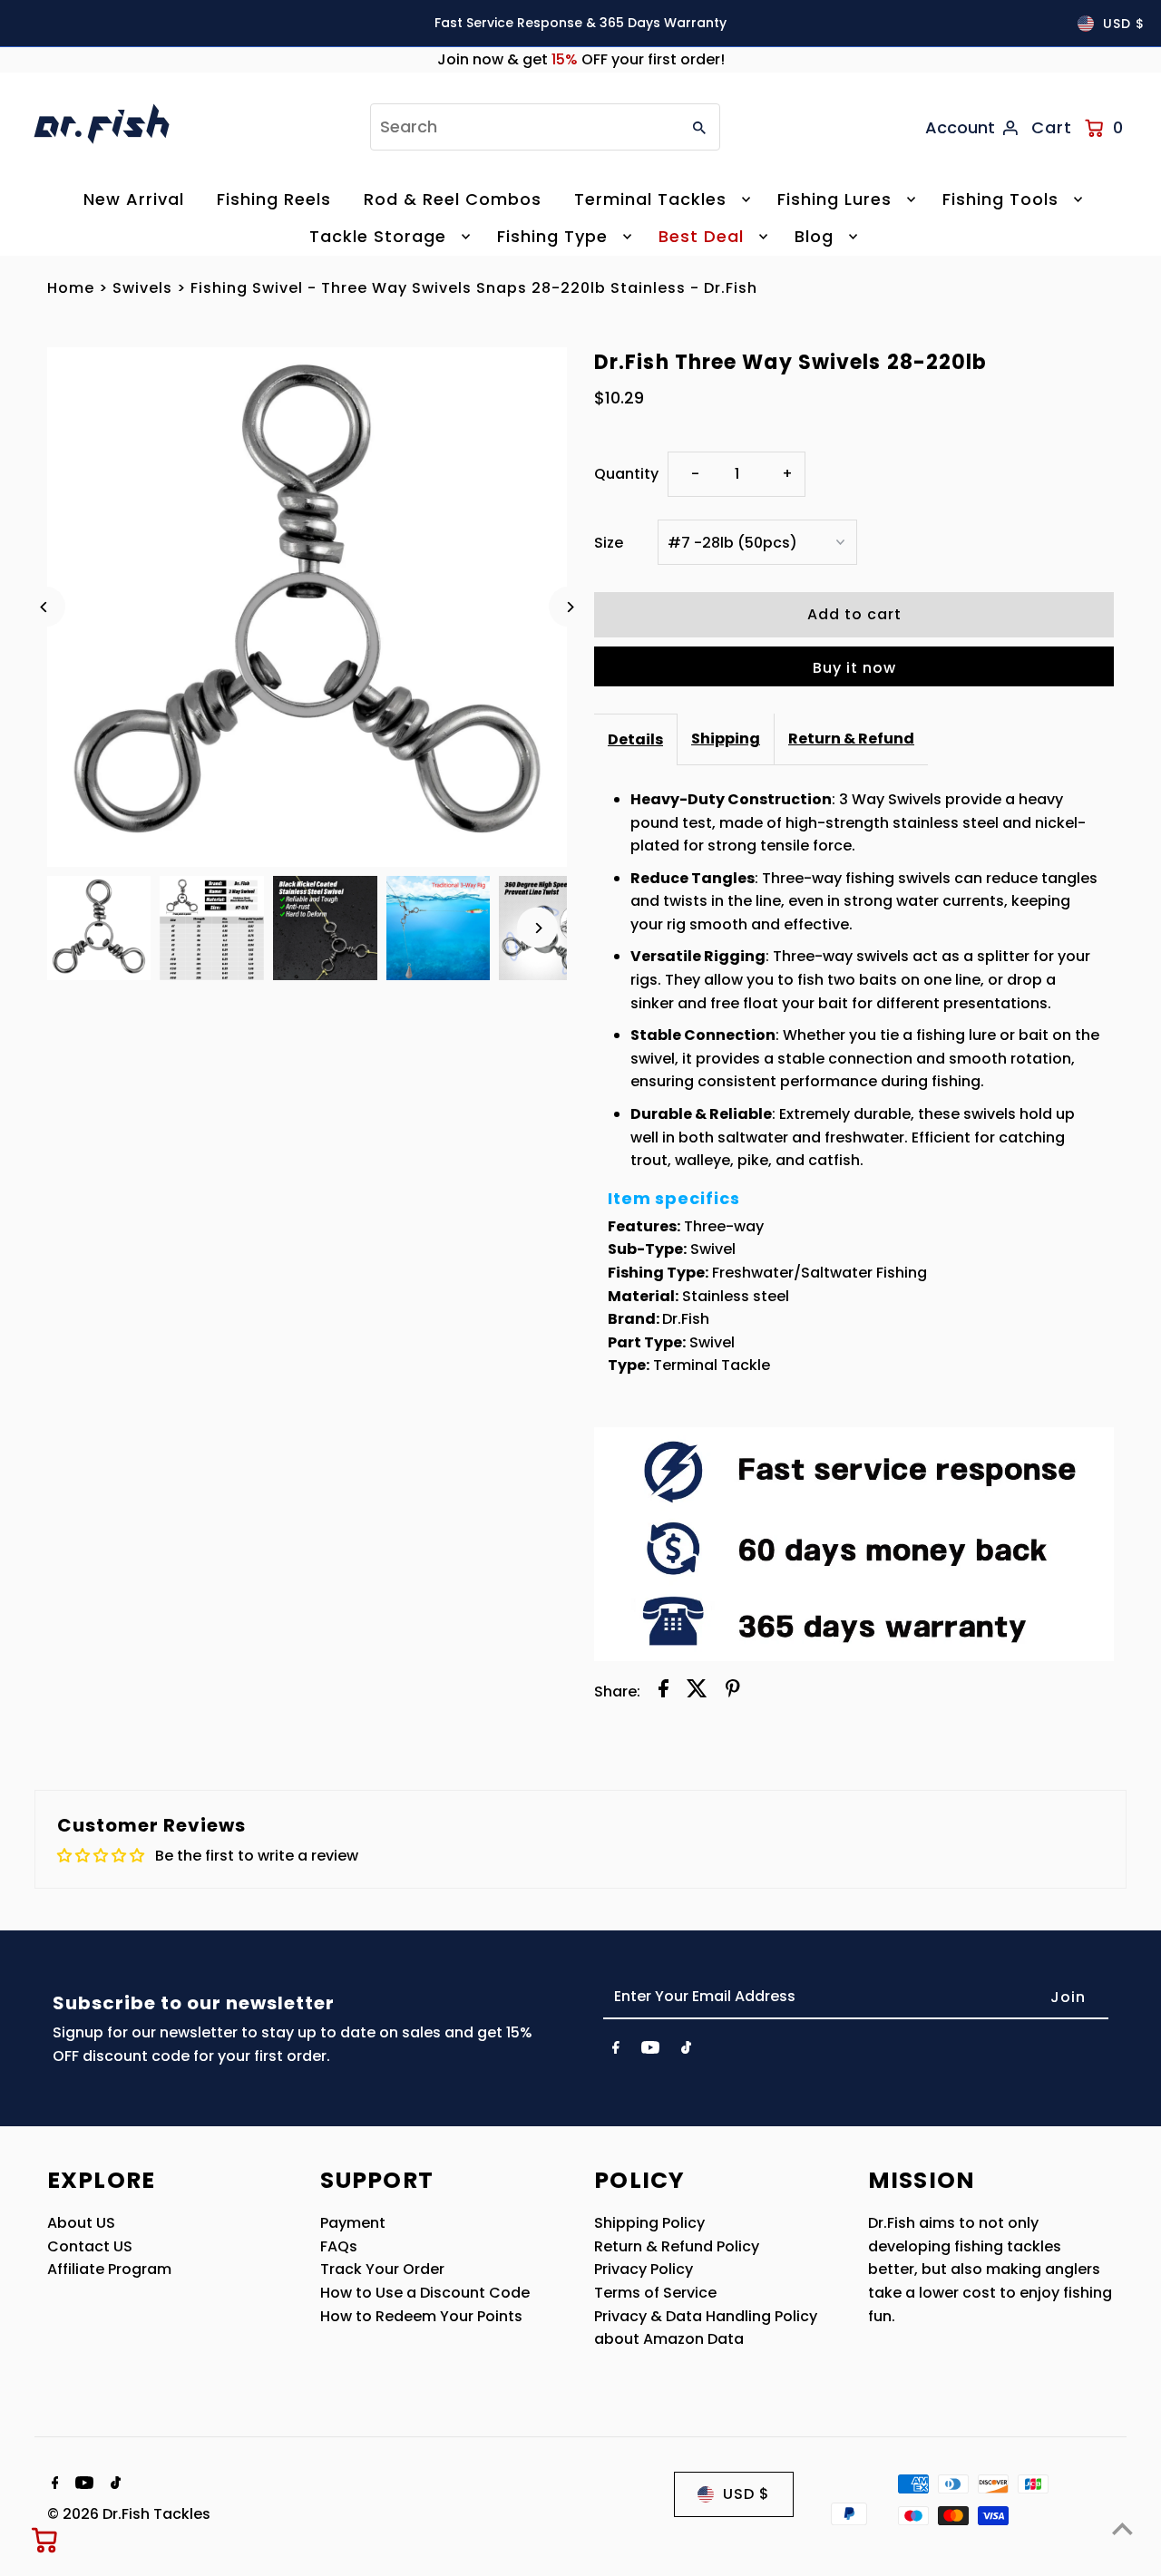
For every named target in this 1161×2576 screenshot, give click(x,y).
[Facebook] (616, 2051)
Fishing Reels (274, 199)
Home (71, 288)
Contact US (90, 2246)
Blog (814, 236)
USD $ (1124, 24)
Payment (353, 2223)
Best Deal (701, 236)
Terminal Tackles (650, 199)
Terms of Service (655, 2293)
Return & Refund (851, 739)
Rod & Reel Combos (453, 199)
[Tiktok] (686, 2051)
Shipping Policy (649, 2223)
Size (609, 543)
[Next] (569, 607)
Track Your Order (382, 2269)
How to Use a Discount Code (425, 2293)
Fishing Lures (834, 199)
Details (635, 739)
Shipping (726, 739)
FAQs (339, 2246)
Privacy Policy (644, 2269)
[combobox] (523, 127)
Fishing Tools (1000, 199)
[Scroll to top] (1122, 2528)
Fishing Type (552, 236)
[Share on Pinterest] (733, 1692)
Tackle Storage (378, 236)
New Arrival (134, 199)
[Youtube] (650, 2051)
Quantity (626, 474)
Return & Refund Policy (677, 2246)
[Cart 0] (45, 2540)
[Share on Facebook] (663, 1692)
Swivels (142, 288)
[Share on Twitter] (697, 1692)
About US (81, 2223)
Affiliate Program (109, 2269)
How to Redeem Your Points (421, 2316)
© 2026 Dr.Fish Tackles (129, 2514)
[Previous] (45, 607)
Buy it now (854, 668)
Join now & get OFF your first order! (581, 59)
